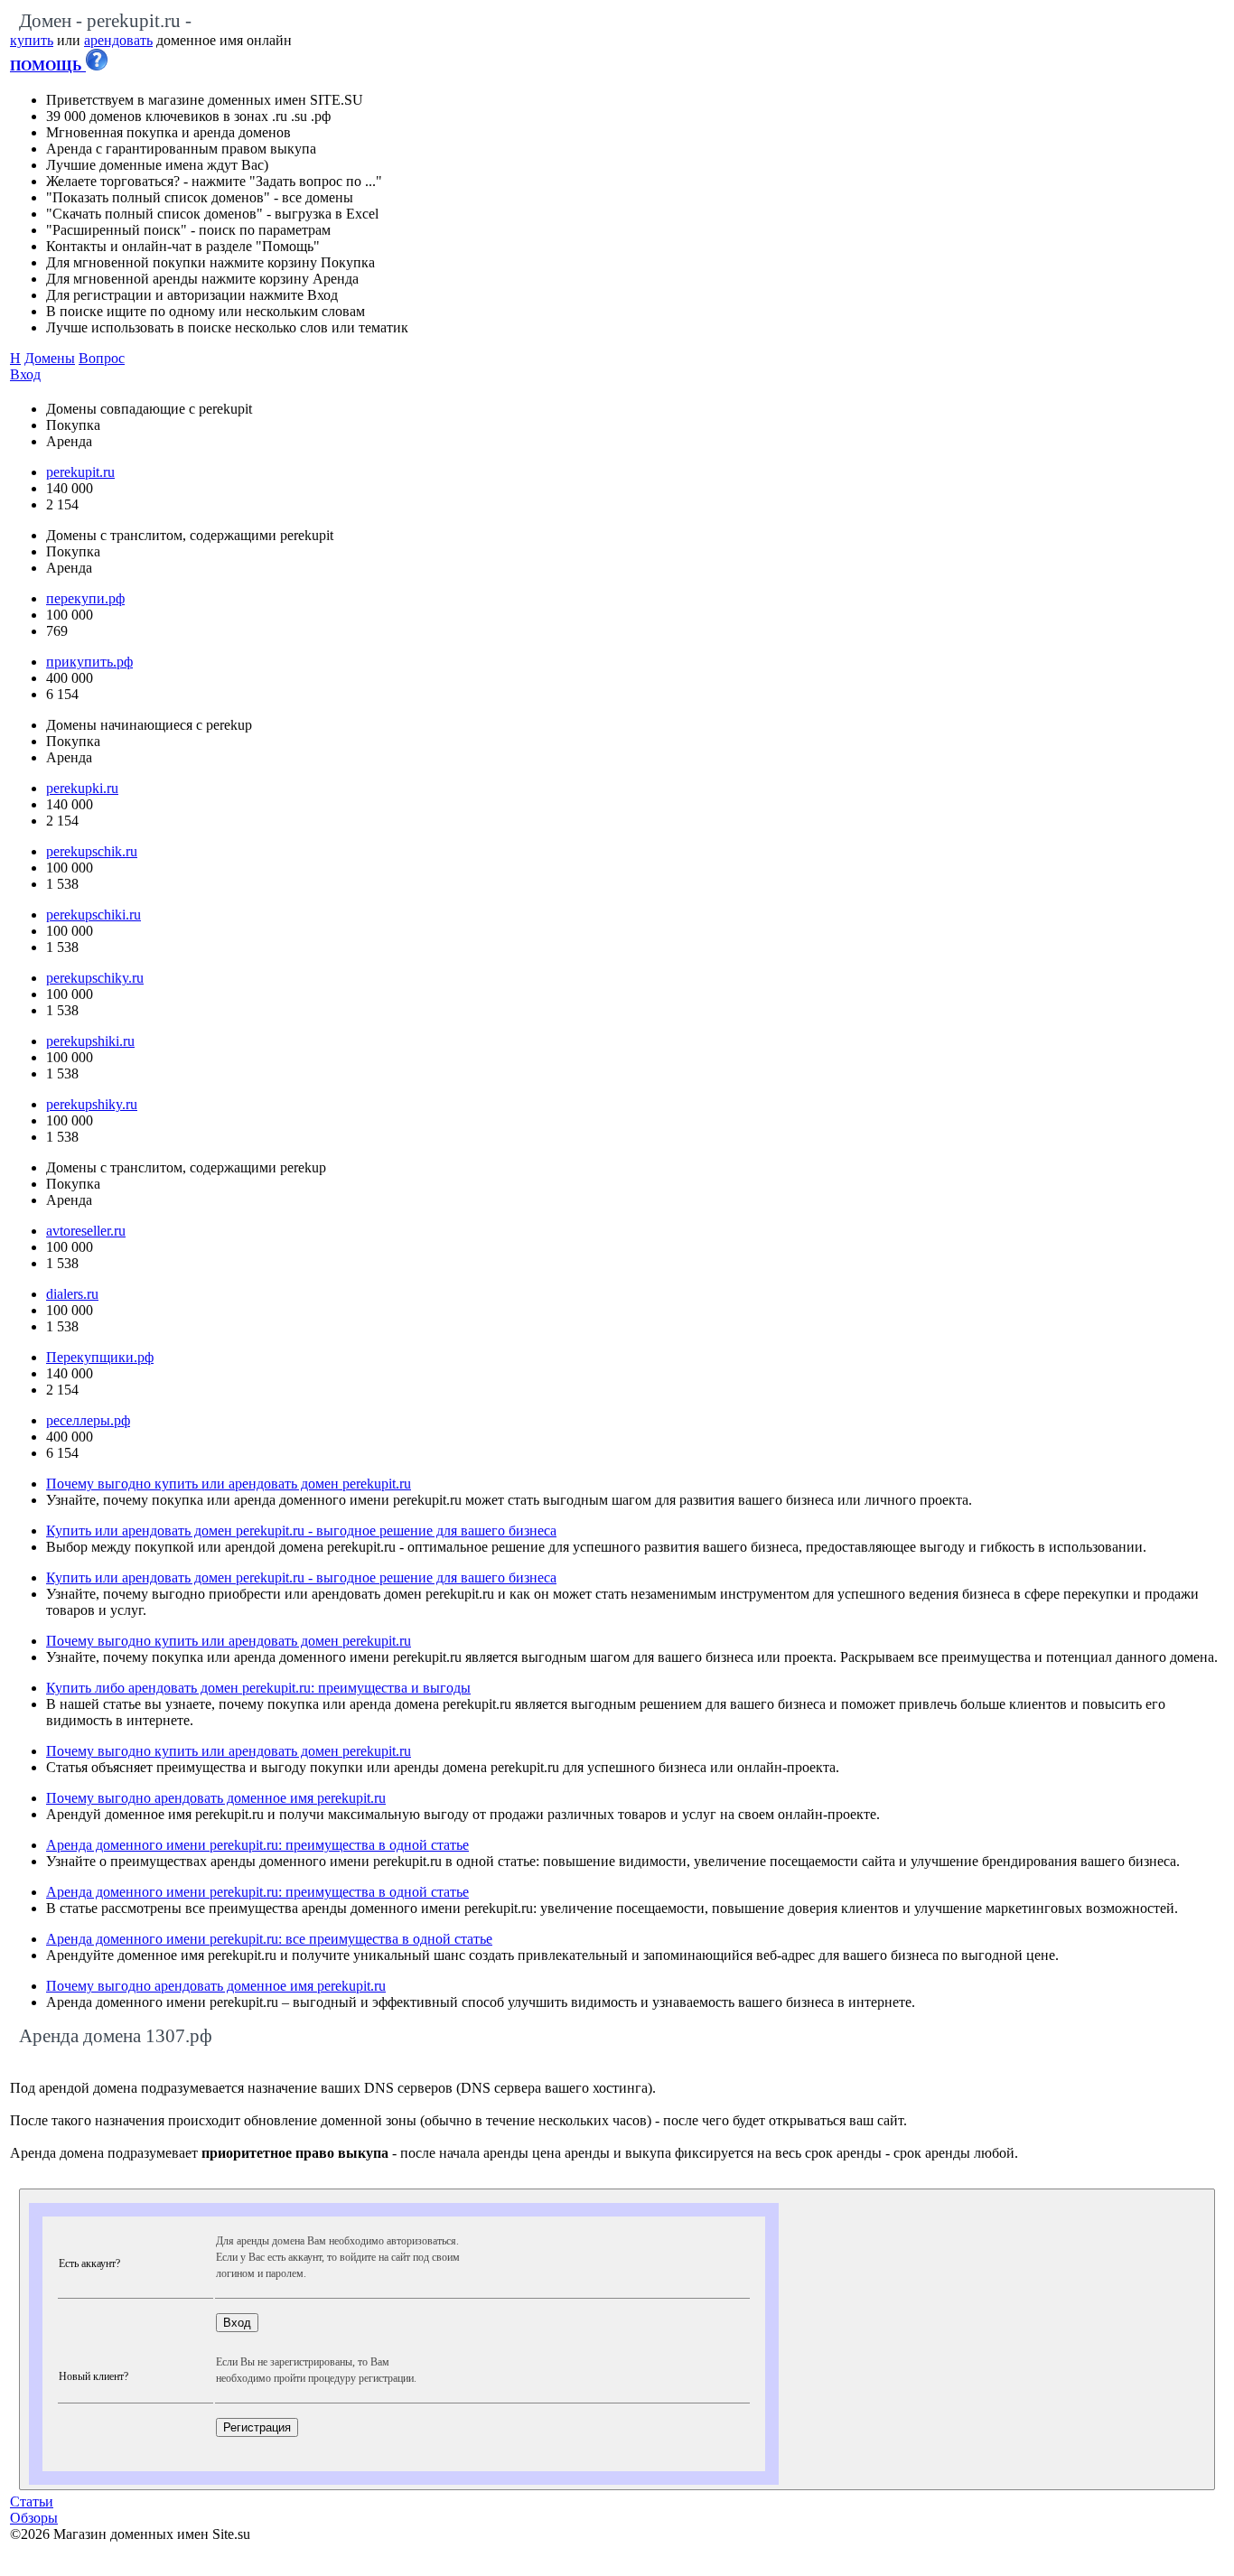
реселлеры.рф (88, 1420)
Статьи (32, 2501)
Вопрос (102, 358)
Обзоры (34, 2518)
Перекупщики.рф (100, 1357)
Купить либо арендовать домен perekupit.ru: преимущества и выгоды (258, 1688)
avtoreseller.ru (86, 1231)
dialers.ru (72, 1294)
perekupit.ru (80, 472)
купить (32, 40)
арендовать (118, 40)
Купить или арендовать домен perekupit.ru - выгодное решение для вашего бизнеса (301, 1531)
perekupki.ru (82, 788)
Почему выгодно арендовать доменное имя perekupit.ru (216, 1798)
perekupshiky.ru (92, 1104)
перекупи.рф (85, 598)
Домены (50, 358)
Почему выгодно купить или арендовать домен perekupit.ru (229, 1484)
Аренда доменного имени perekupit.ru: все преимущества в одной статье (269, 1939)
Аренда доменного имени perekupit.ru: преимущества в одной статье (257, 1845)
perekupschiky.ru (95, 978)
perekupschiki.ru (93, 915)
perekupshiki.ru (90, 1041)
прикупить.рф (89, 662)
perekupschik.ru (92, 851)
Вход (25, 374)
